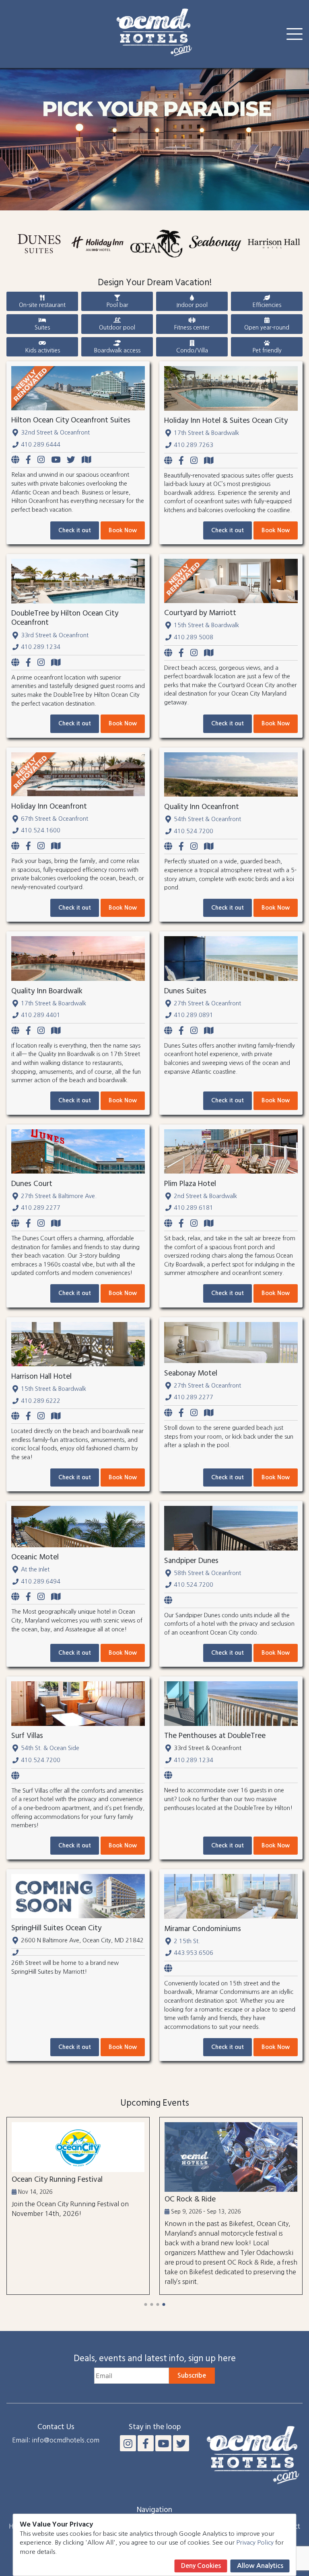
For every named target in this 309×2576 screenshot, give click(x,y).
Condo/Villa (192, 350)
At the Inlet (35, 1569)
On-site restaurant (42, 305)
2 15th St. (187, 1941)
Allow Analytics (260, 2566)
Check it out (75, 530)
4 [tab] (164, 2304)
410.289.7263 (194, 445)
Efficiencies (267, 305)
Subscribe (192, 2375)
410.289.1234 (41, 647)
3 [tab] (158, 2304)
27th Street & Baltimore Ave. (59, 1196)
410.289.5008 (194, 637)
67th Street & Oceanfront (55, 819)
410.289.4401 (41, 1015)
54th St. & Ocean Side (50, 1748)
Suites (42, 327)
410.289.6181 (194, 1208)
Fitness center (192, 327)
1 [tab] (145, 2304)
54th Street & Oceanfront (207, 819)
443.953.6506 (194, 1953)
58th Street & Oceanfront (207, 1573)
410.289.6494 (41, 1581)
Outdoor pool (117, 327)
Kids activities (42, 350)
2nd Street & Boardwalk (205, 1196)
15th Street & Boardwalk (206, 625)
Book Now (123, 530)
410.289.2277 (41, 1208)
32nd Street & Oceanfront (55, 432)
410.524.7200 (194, 831)
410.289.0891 (194, 1015)
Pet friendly (267, 350)
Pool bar (117, 305)
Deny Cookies (201, 2566)
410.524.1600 (41, 830)
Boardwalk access (117, 350)
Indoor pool (192, 305)
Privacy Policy (255, 2542)
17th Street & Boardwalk (206, 433)
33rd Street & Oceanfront (55, 635)
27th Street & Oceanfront (207, 1003)
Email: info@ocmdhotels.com (56, 2440)
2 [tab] (151, 2304)
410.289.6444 (41, 445)
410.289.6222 (41, 1401)
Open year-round (267, 327)
